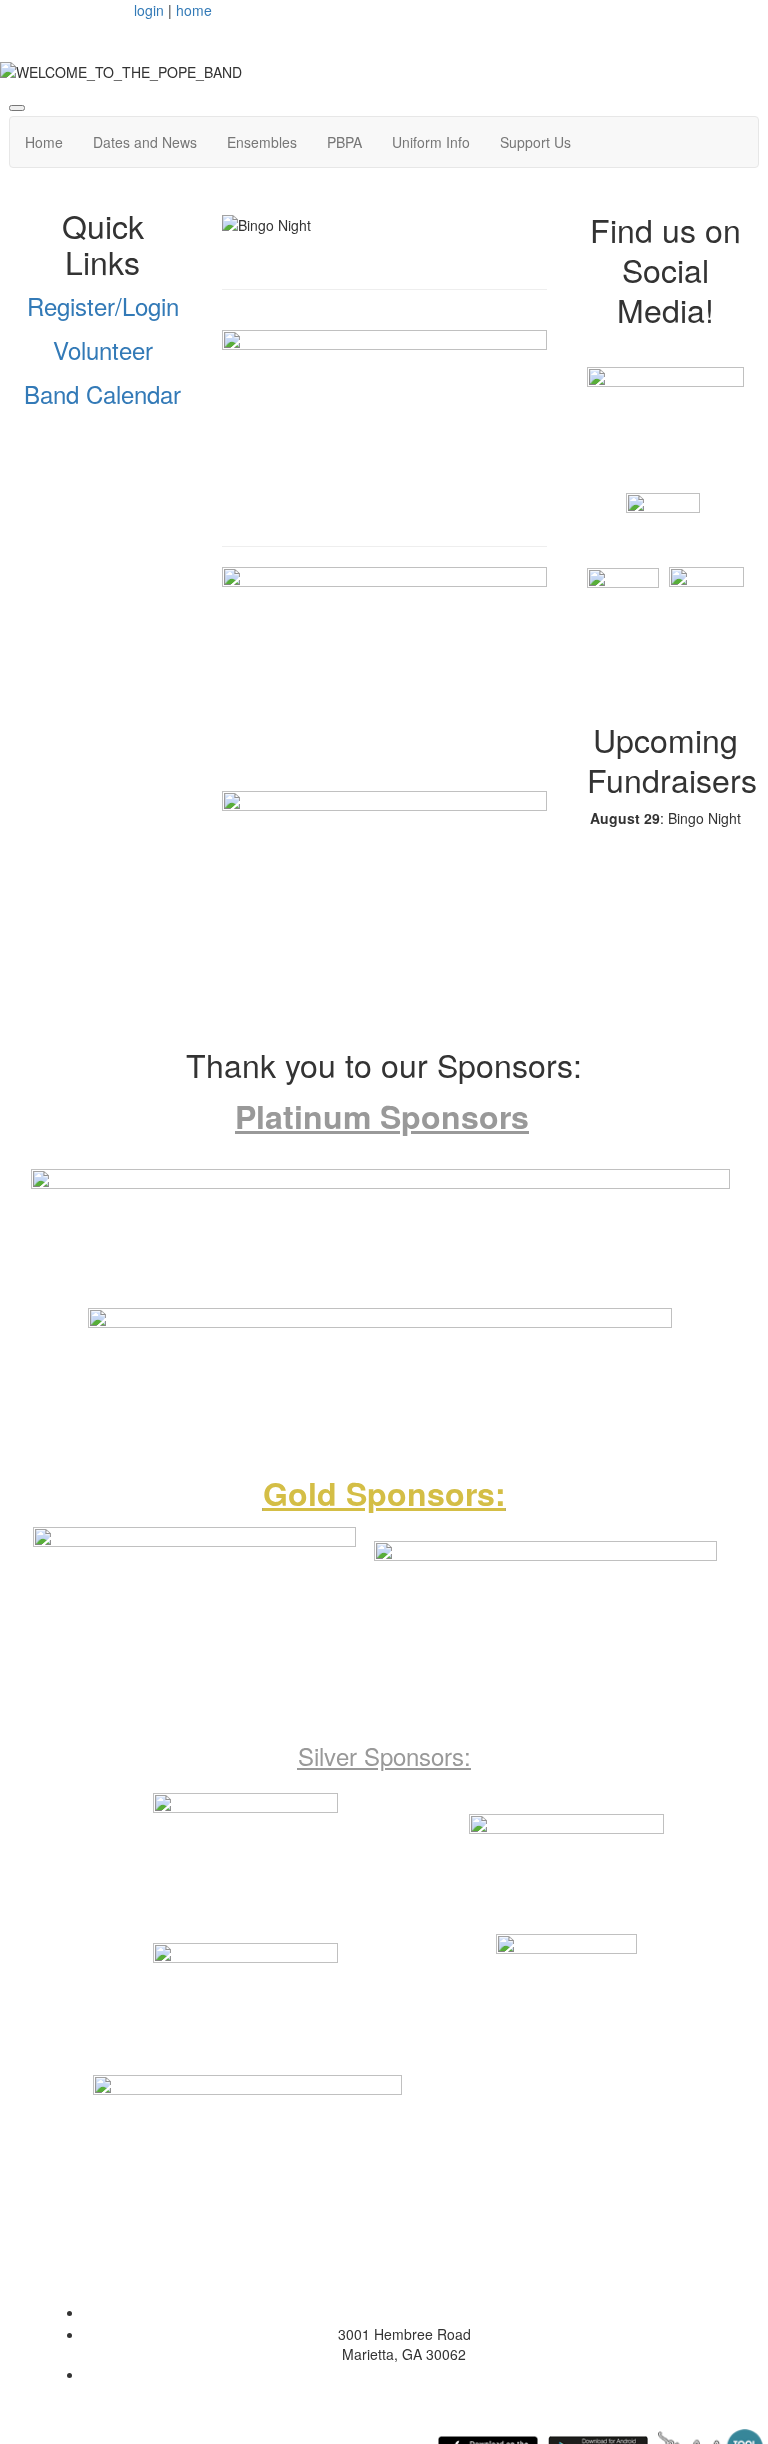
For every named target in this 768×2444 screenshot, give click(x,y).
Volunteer (103, 349)
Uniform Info (431, 142)
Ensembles (262, 142)
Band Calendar (102, 393)
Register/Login (103, 305)
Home (44, 142)
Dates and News (145, 142)
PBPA (344, 142)
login (149, 10)
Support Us (535, 142)
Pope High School (404, 2311)
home (194, 10)
